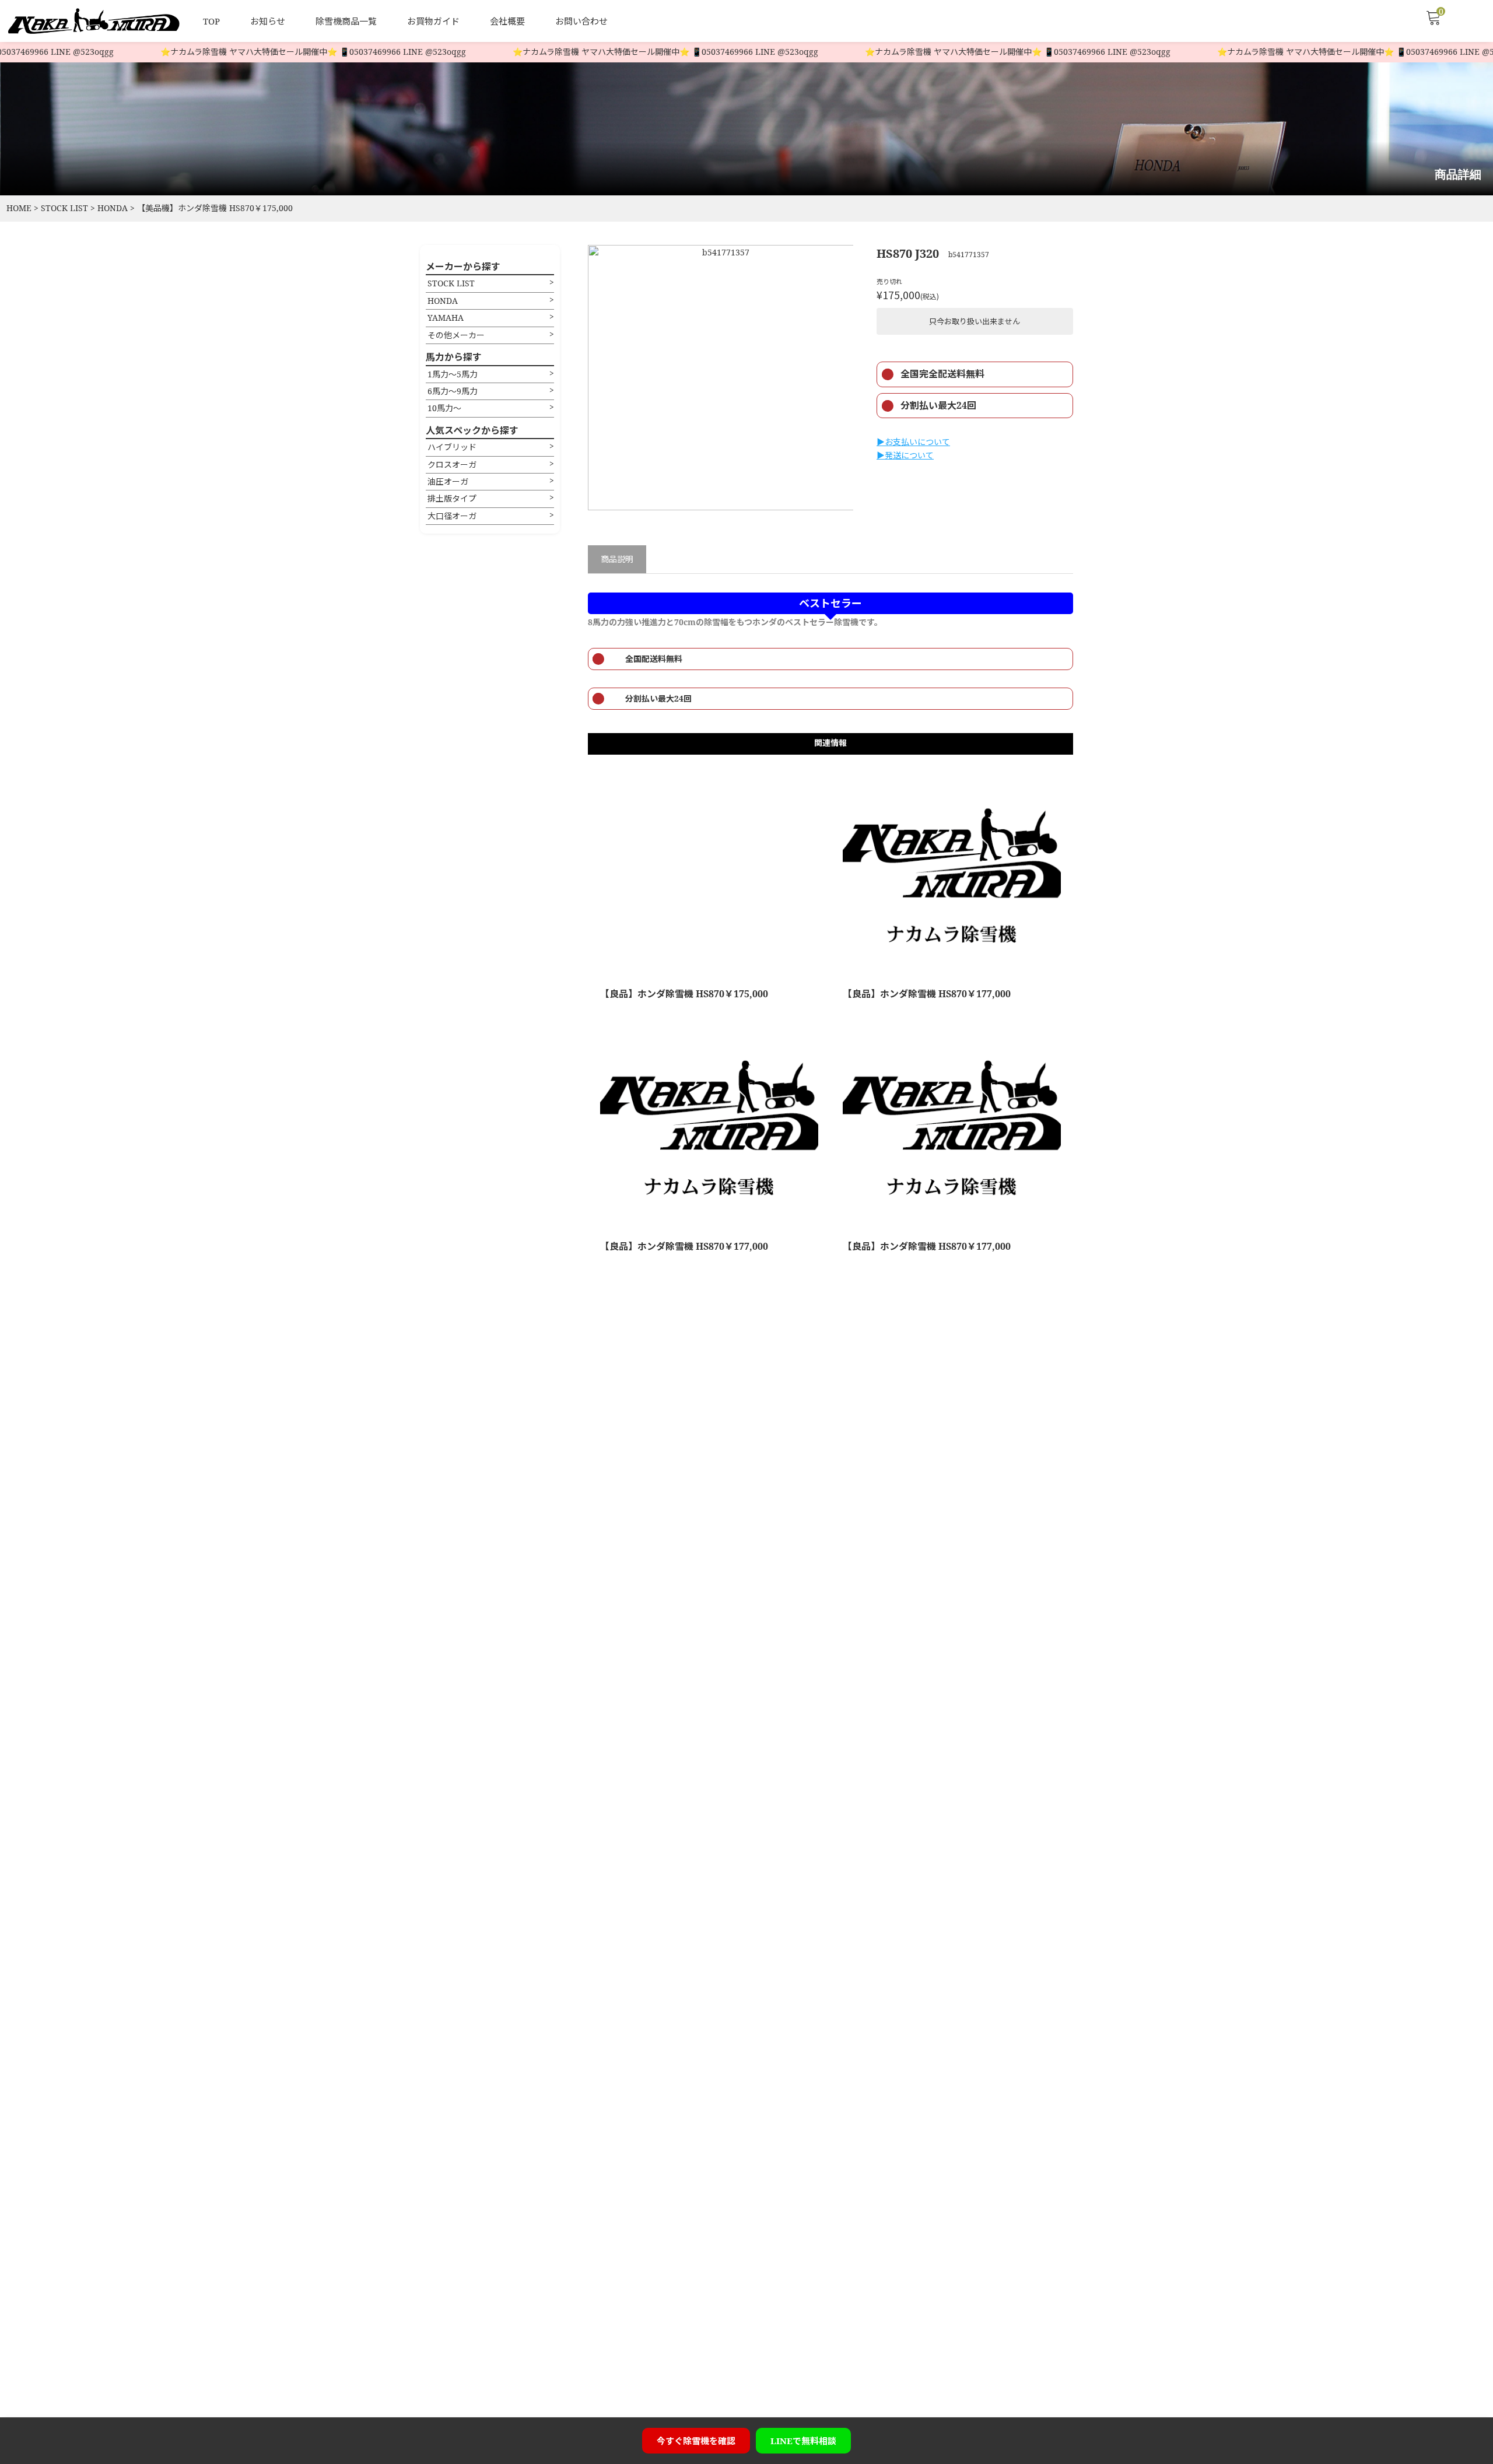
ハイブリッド (452, 447)
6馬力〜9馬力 (453, 391)
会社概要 (507, 21)
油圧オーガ (448, 481)
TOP (211, 21)
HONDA (443, 301)
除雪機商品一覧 (346, 21)
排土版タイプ (452, 498)
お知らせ (268, 21)
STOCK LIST (451, 283)
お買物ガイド (433, 21)
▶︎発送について (905, 455)
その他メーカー (456, 335)
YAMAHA (446, 318)
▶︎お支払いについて (913, 442)
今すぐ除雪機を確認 (696, 2441)
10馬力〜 (444, 408)
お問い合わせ (581, 21)
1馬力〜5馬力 (453, 374)
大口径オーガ (452, 516)
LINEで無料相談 (803, 2441)
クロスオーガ (452, 465)
